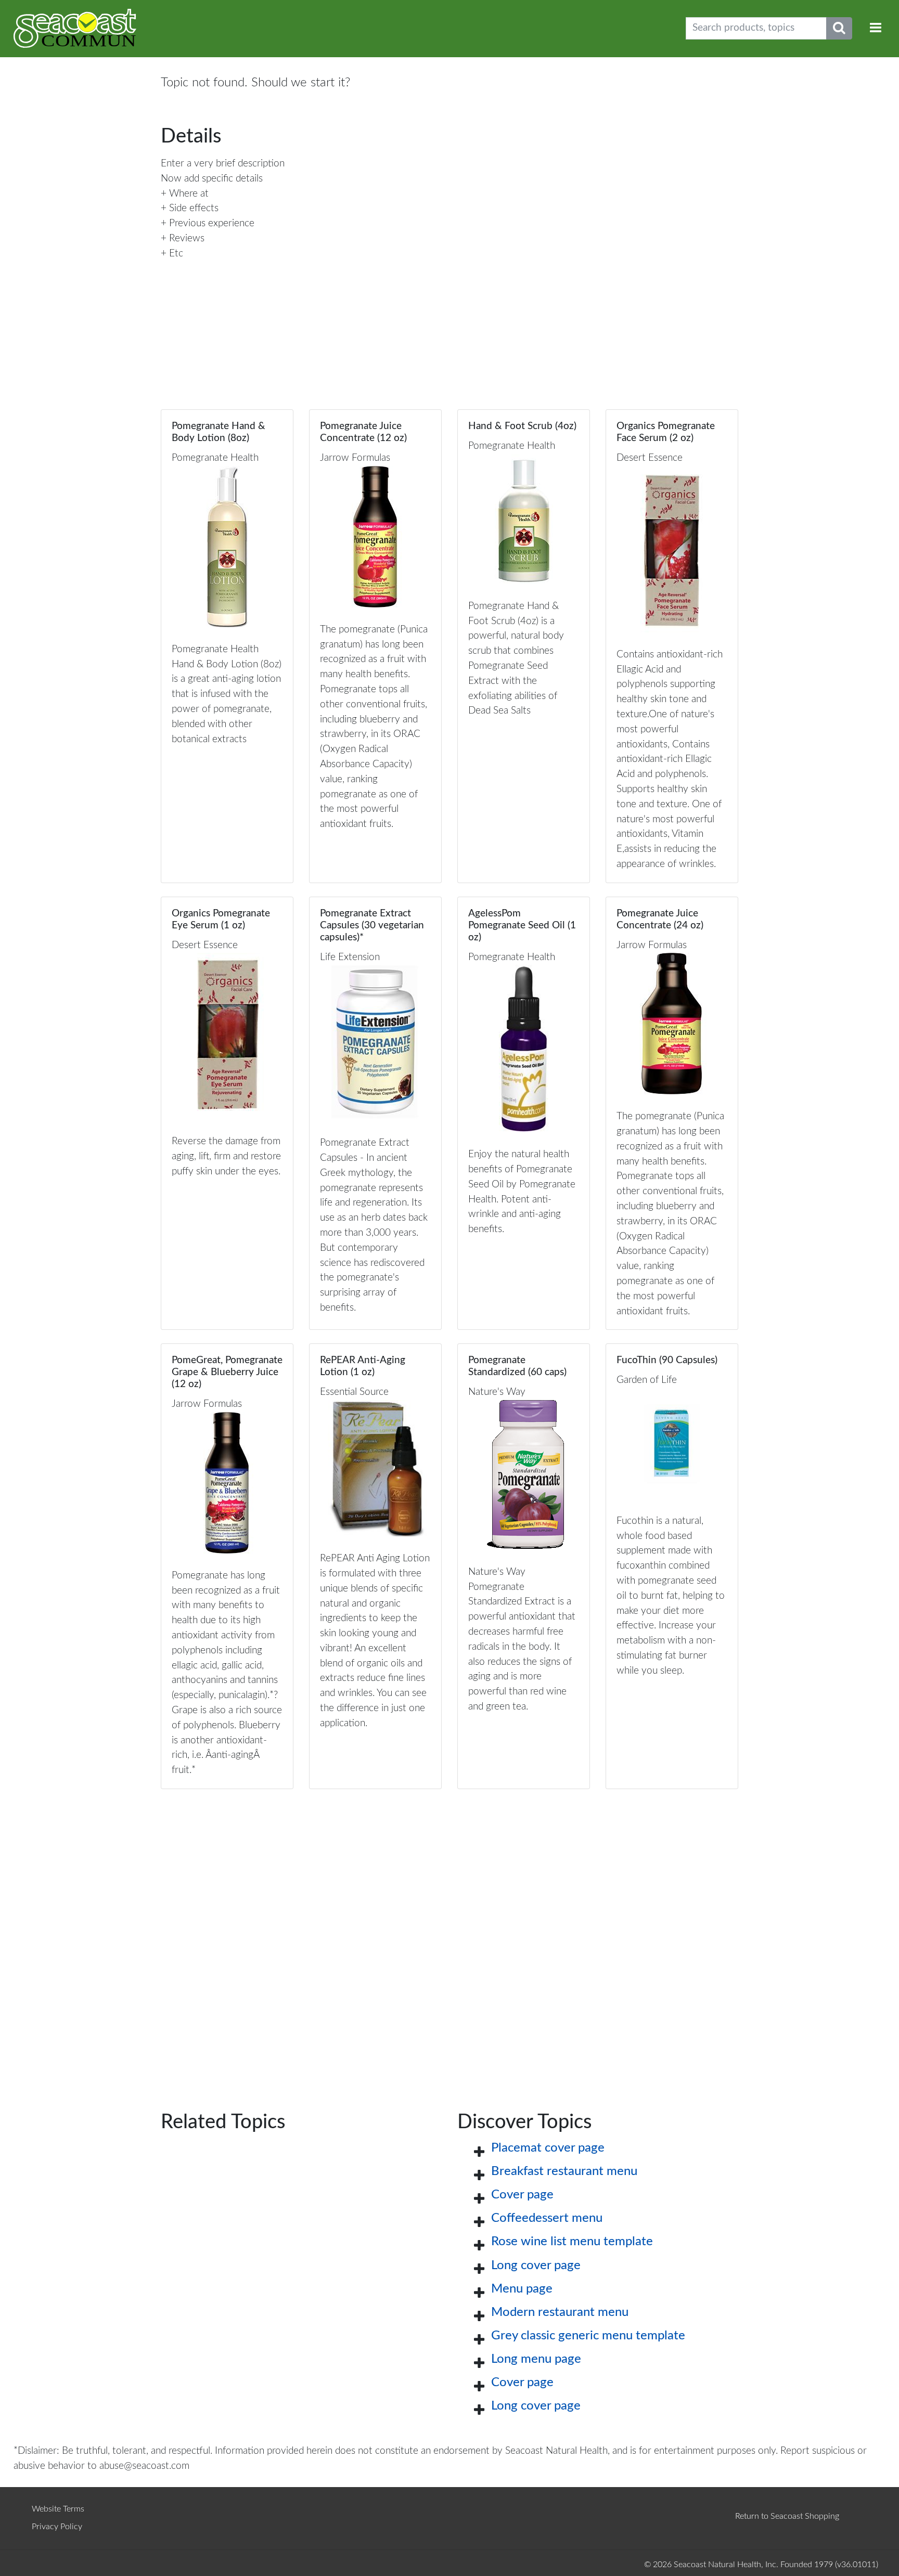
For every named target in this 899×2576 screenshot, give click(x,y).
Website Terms (58, 2509)
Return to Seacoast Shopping (787, 2516)
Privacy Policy (57, 2527)
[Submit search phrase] (839, 28)
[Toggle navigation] (876, 28)
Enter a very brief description (223, 164)
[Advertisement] (449, 1933)
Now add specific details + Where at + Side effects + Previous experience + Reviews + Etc (212, 216)
